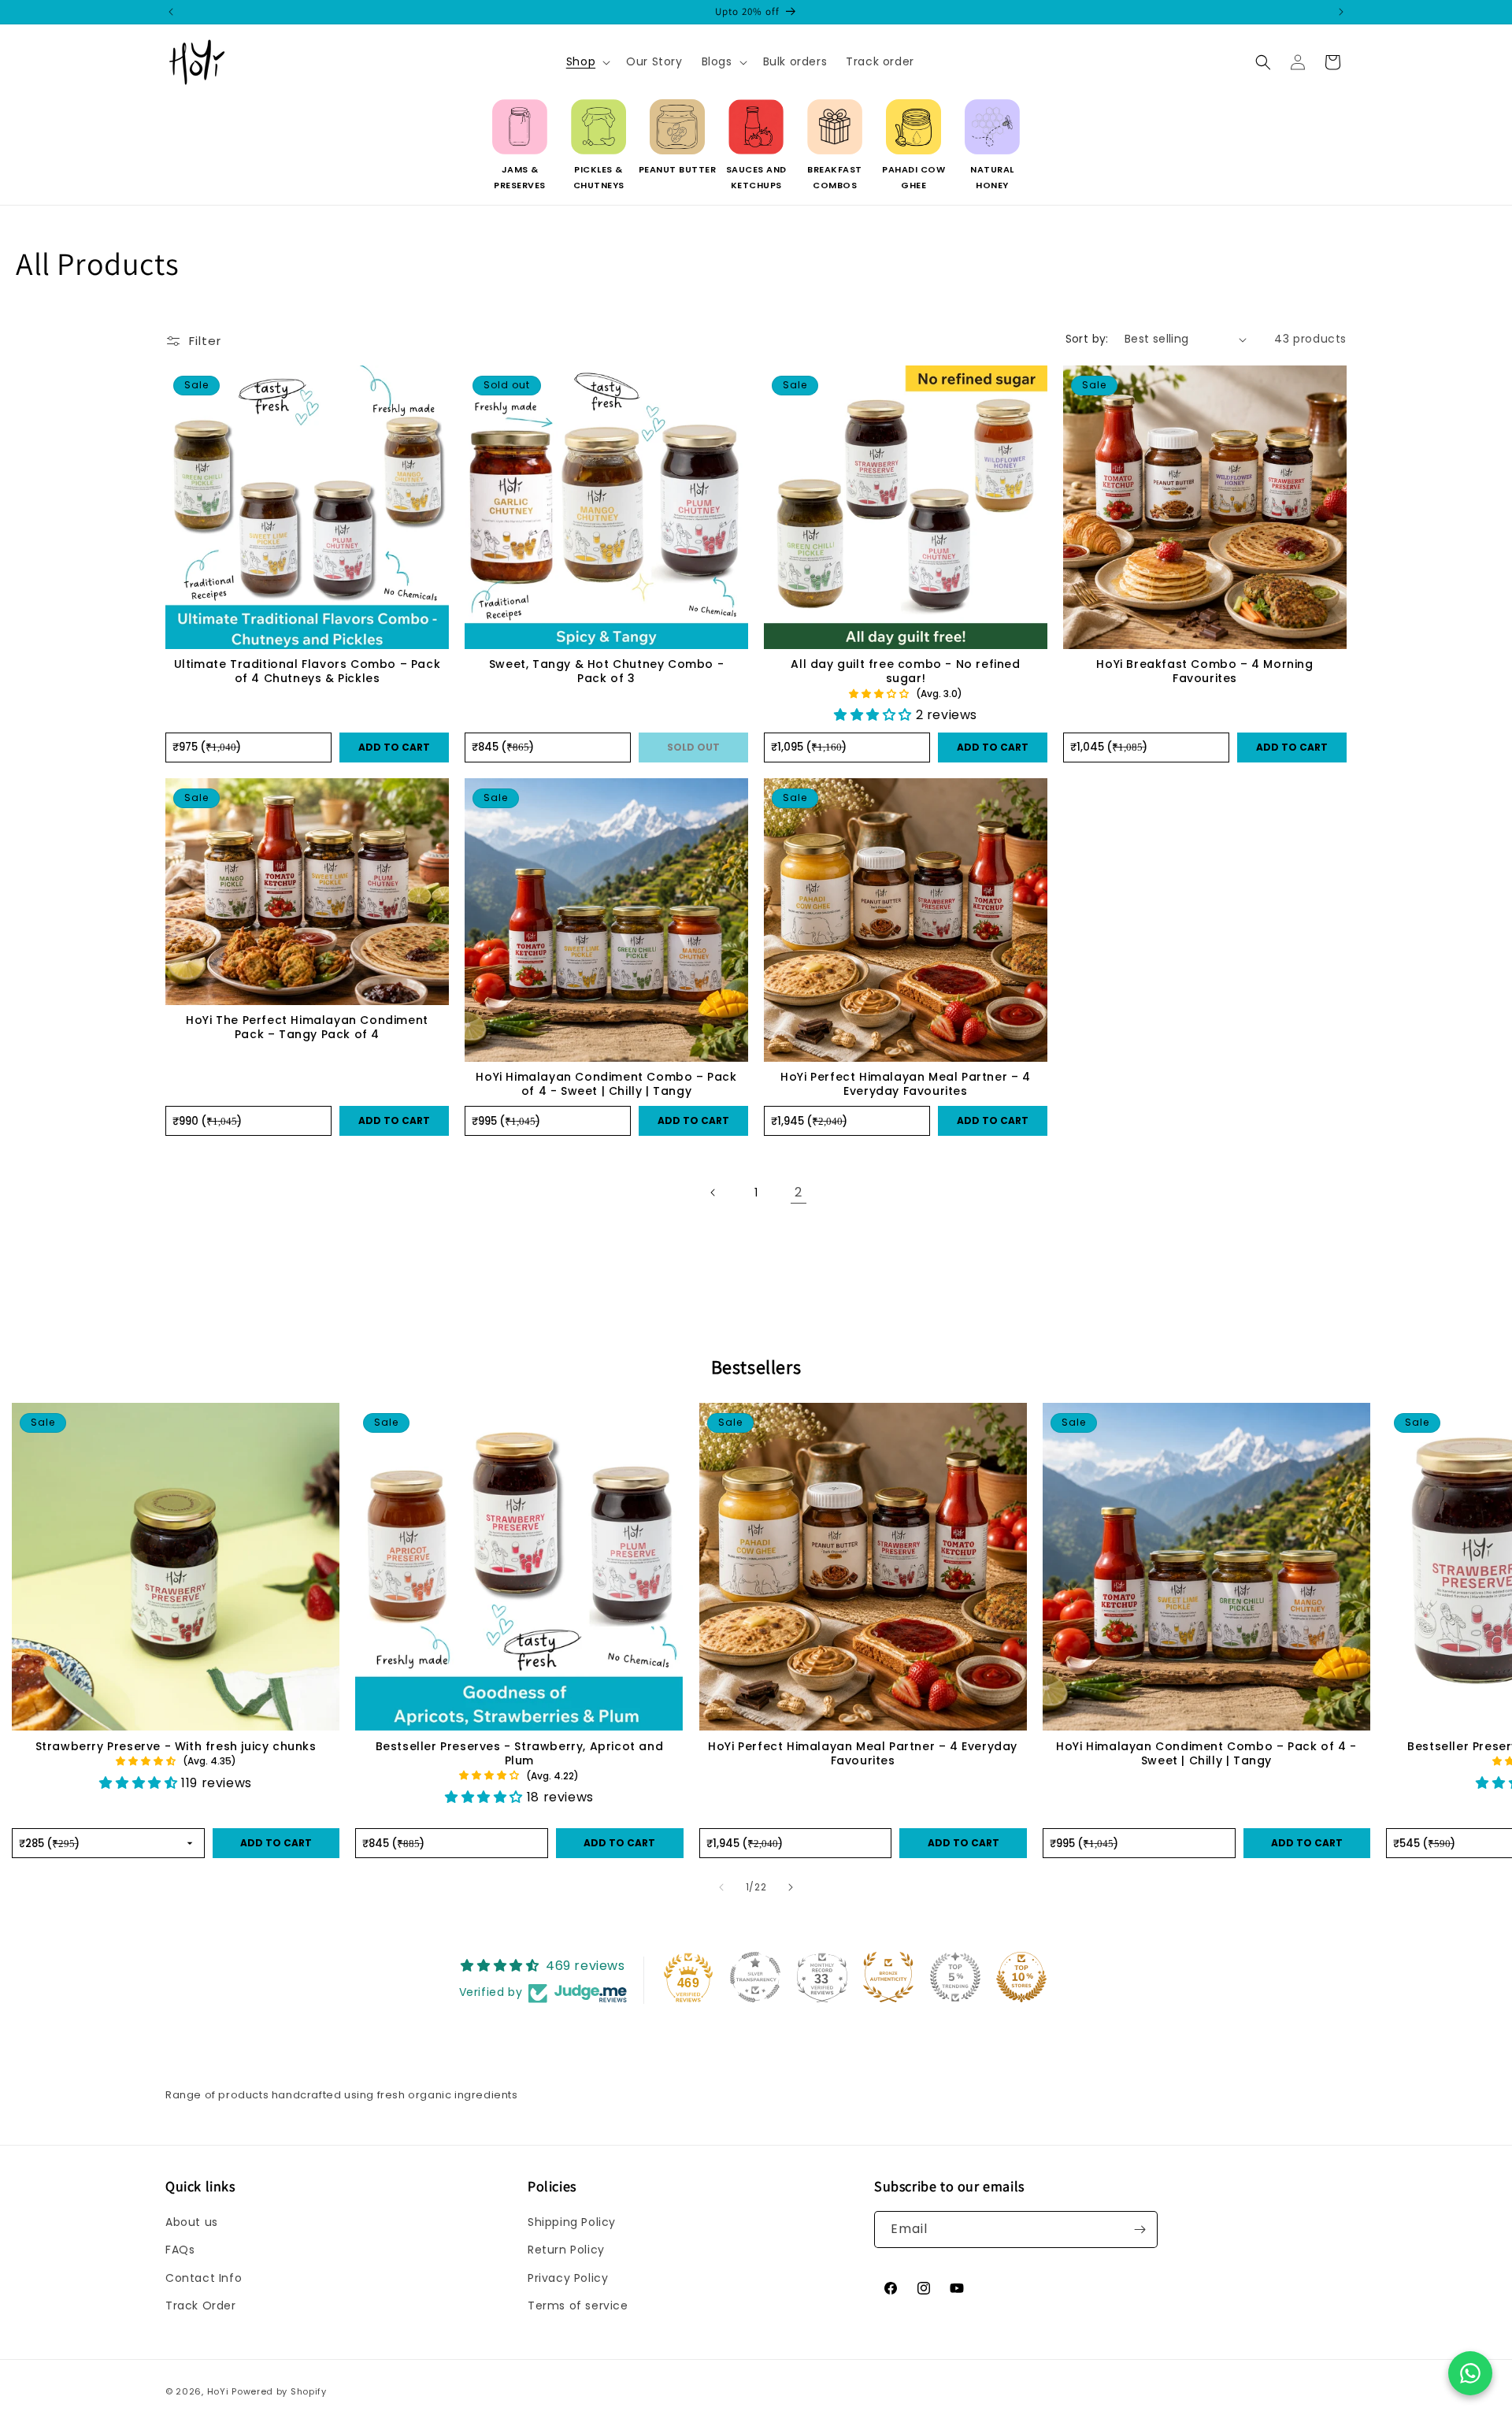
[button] (587, 61)
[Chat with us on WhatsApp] (1470, 2373)
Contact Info (204, 2278)
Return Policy (566, 2250)
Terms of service (578, 2306)
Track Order (201, 2306)
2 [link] (799, 1192)
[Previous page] (713, 1193)
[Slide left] (721, 1887)
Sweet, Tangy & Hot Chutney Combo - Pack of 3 (606, 671)
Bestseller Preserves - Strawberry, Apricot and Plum (520, 1753)
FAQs (180, 2250)
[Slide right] (791, 1887)
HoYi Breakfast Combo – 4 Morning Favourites (1204, 671)
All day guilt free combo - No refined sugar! (905, 671)
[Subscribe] (1140, 2230)
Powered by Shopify (279, 2391)
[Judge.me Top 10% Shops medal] (1021, 1977)
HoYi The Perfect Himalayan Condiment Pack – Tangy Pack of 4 (307, 1027)
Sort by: (1087, 339)
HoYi (218, 2391)
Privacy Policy (568, 2278)
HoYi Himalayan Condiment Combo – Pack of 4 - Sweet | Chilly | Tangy (606, 1084)
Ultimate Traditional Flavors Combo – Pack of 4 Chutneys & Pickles (308, 671)
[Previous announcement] (171, 12)
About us (192, 2222)
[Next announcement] (1341, 12)
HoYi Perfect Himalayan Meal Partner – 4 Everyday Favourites (905, 1084)
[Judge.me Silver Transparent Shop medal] (755, 1977)
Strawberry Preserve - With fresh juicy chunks (176, 1746)
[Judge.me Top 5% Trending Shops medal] (955, 1977)
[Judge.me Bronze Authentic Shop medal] (888, 1977)
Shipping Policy (572, 2222)
